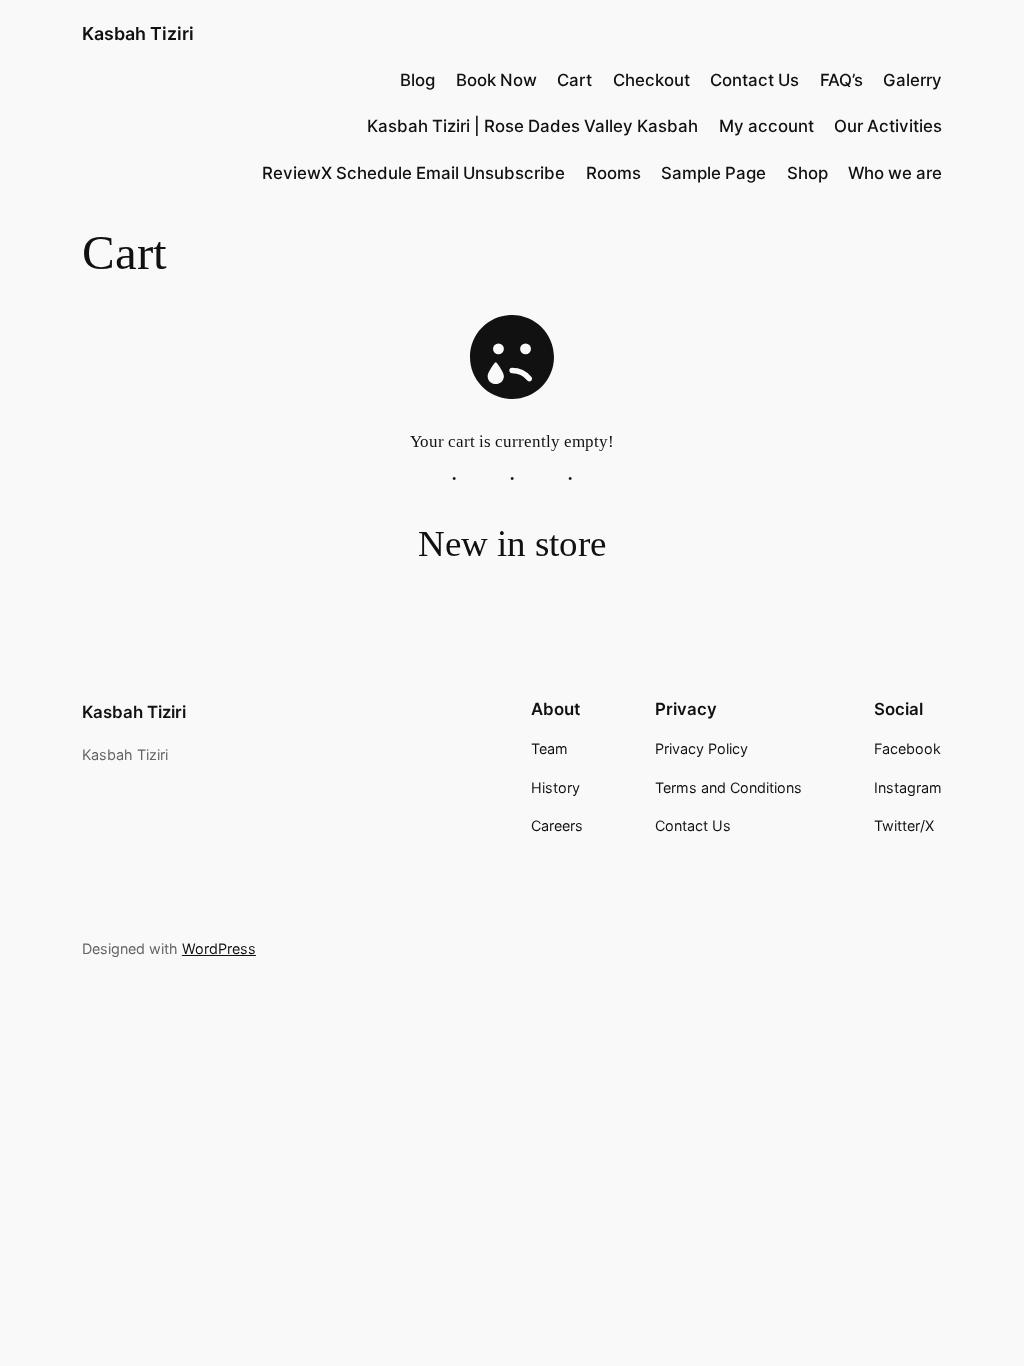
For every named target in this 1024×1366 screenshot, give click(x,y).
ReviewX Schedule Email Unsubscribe (413, 173)
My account (766, 126)
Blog (417, 80)
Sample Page (713, 173)
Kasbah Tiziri (138, 33)
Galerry (912, 80)
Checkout (651, 80)
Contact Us (754, 80)
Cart (574, 80)
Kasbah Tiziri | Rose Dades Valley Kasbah (532, 126)
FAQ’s (841, 80)
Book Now (496, 80)
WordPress (219, 948)
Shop (807, 173)
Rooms (613, 173)
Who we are (895, 173)
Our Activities (888, 126)
